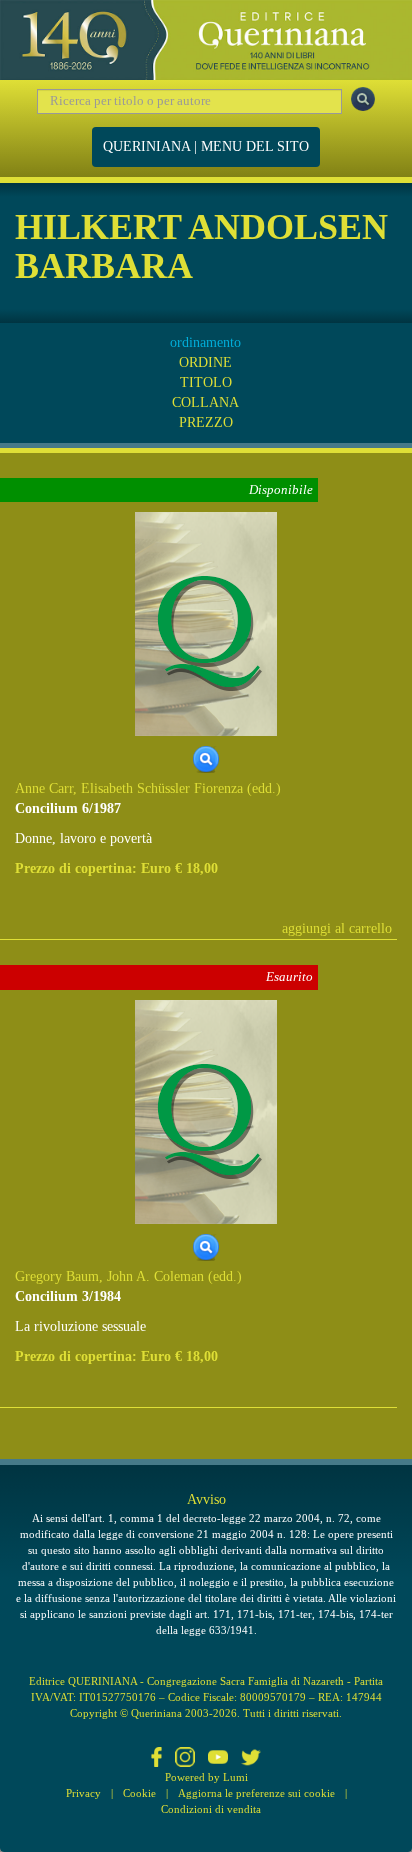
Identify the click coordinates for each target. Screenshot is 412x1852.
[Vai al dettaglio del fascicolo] (206, 623)
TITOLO (206, 382)
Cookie (139, 1793)
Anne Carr (44, 788)
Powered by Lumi (206, 1777)
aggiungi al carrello (337, 928)
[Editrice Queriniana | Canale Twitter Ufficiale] (251, 1759)
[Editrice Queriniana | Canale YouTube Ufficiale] (218, 1759)
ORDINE (205, 362)
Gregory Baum (57, 1276)
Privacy (83, 1793)
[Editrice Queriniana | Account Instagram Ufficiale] (185, 1759)
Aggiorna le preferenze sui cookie (256, 1793)
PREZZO (206, 422)
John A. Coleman (155, 1276)
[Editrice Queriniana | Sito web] (206, 40)
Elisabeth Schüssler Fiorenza (162, 788)
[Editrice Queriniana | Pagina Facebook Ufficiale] (157, 1759)
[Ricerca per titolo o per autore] (363, 99)
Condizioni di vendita (211, 1809)
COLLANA (205, 402)
